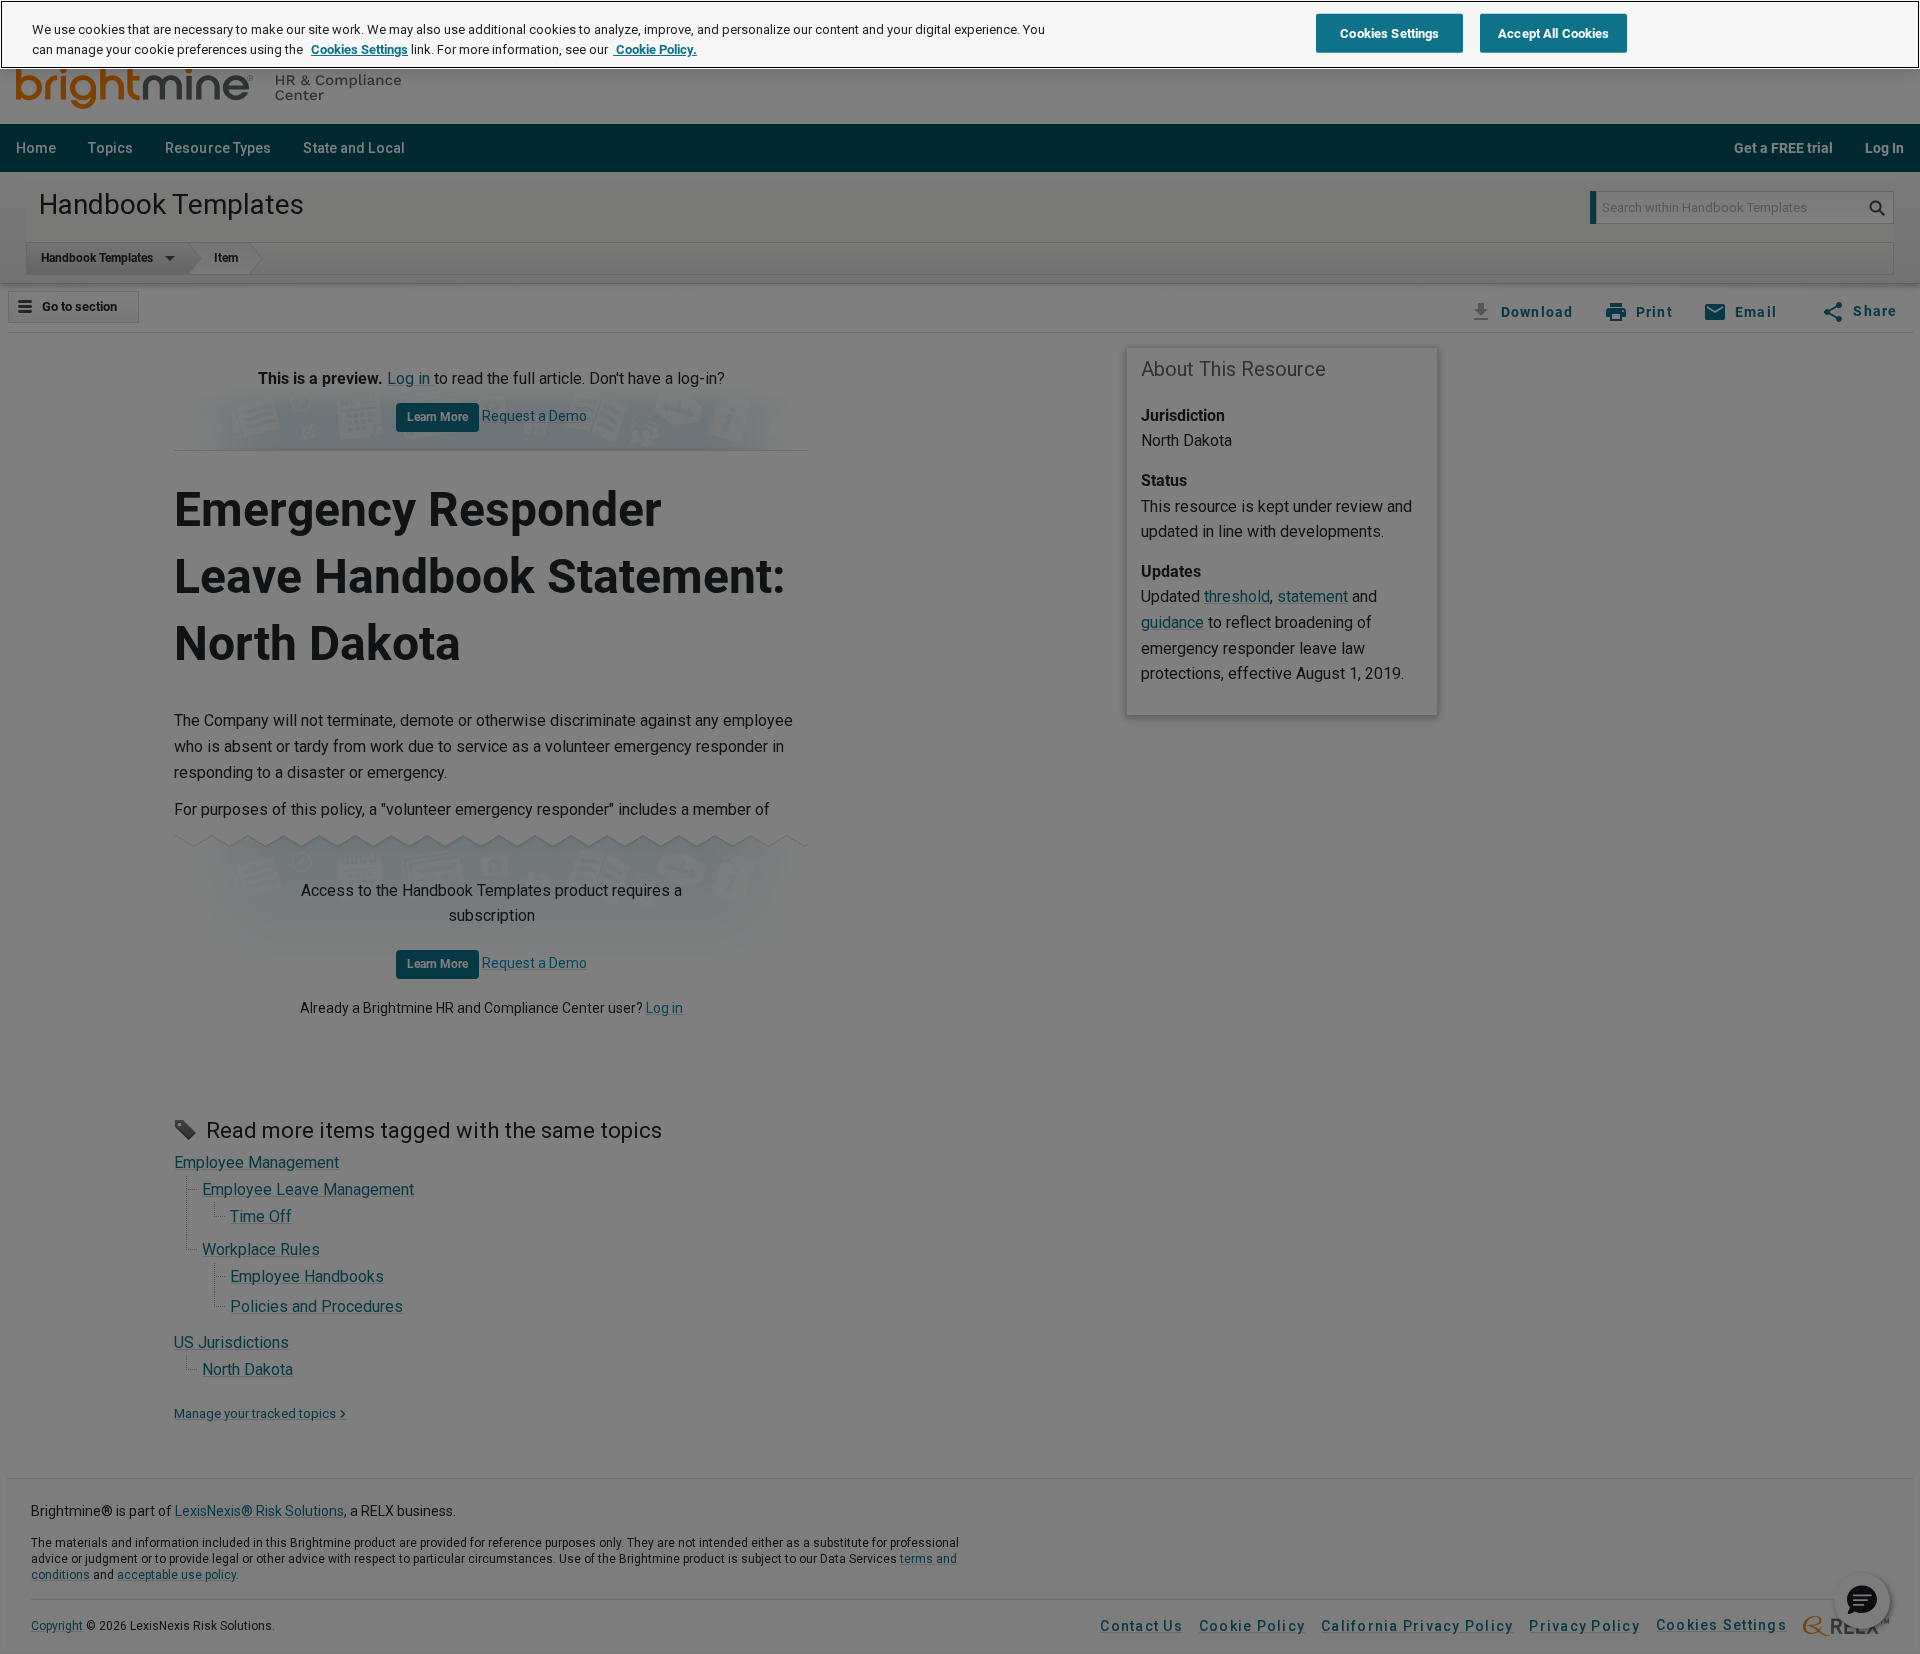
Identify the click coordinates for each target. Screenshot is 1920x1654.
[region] (960, 34)
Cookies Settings (359, 49)
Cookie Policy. (655, 49)
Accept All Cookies (1553, 32)
